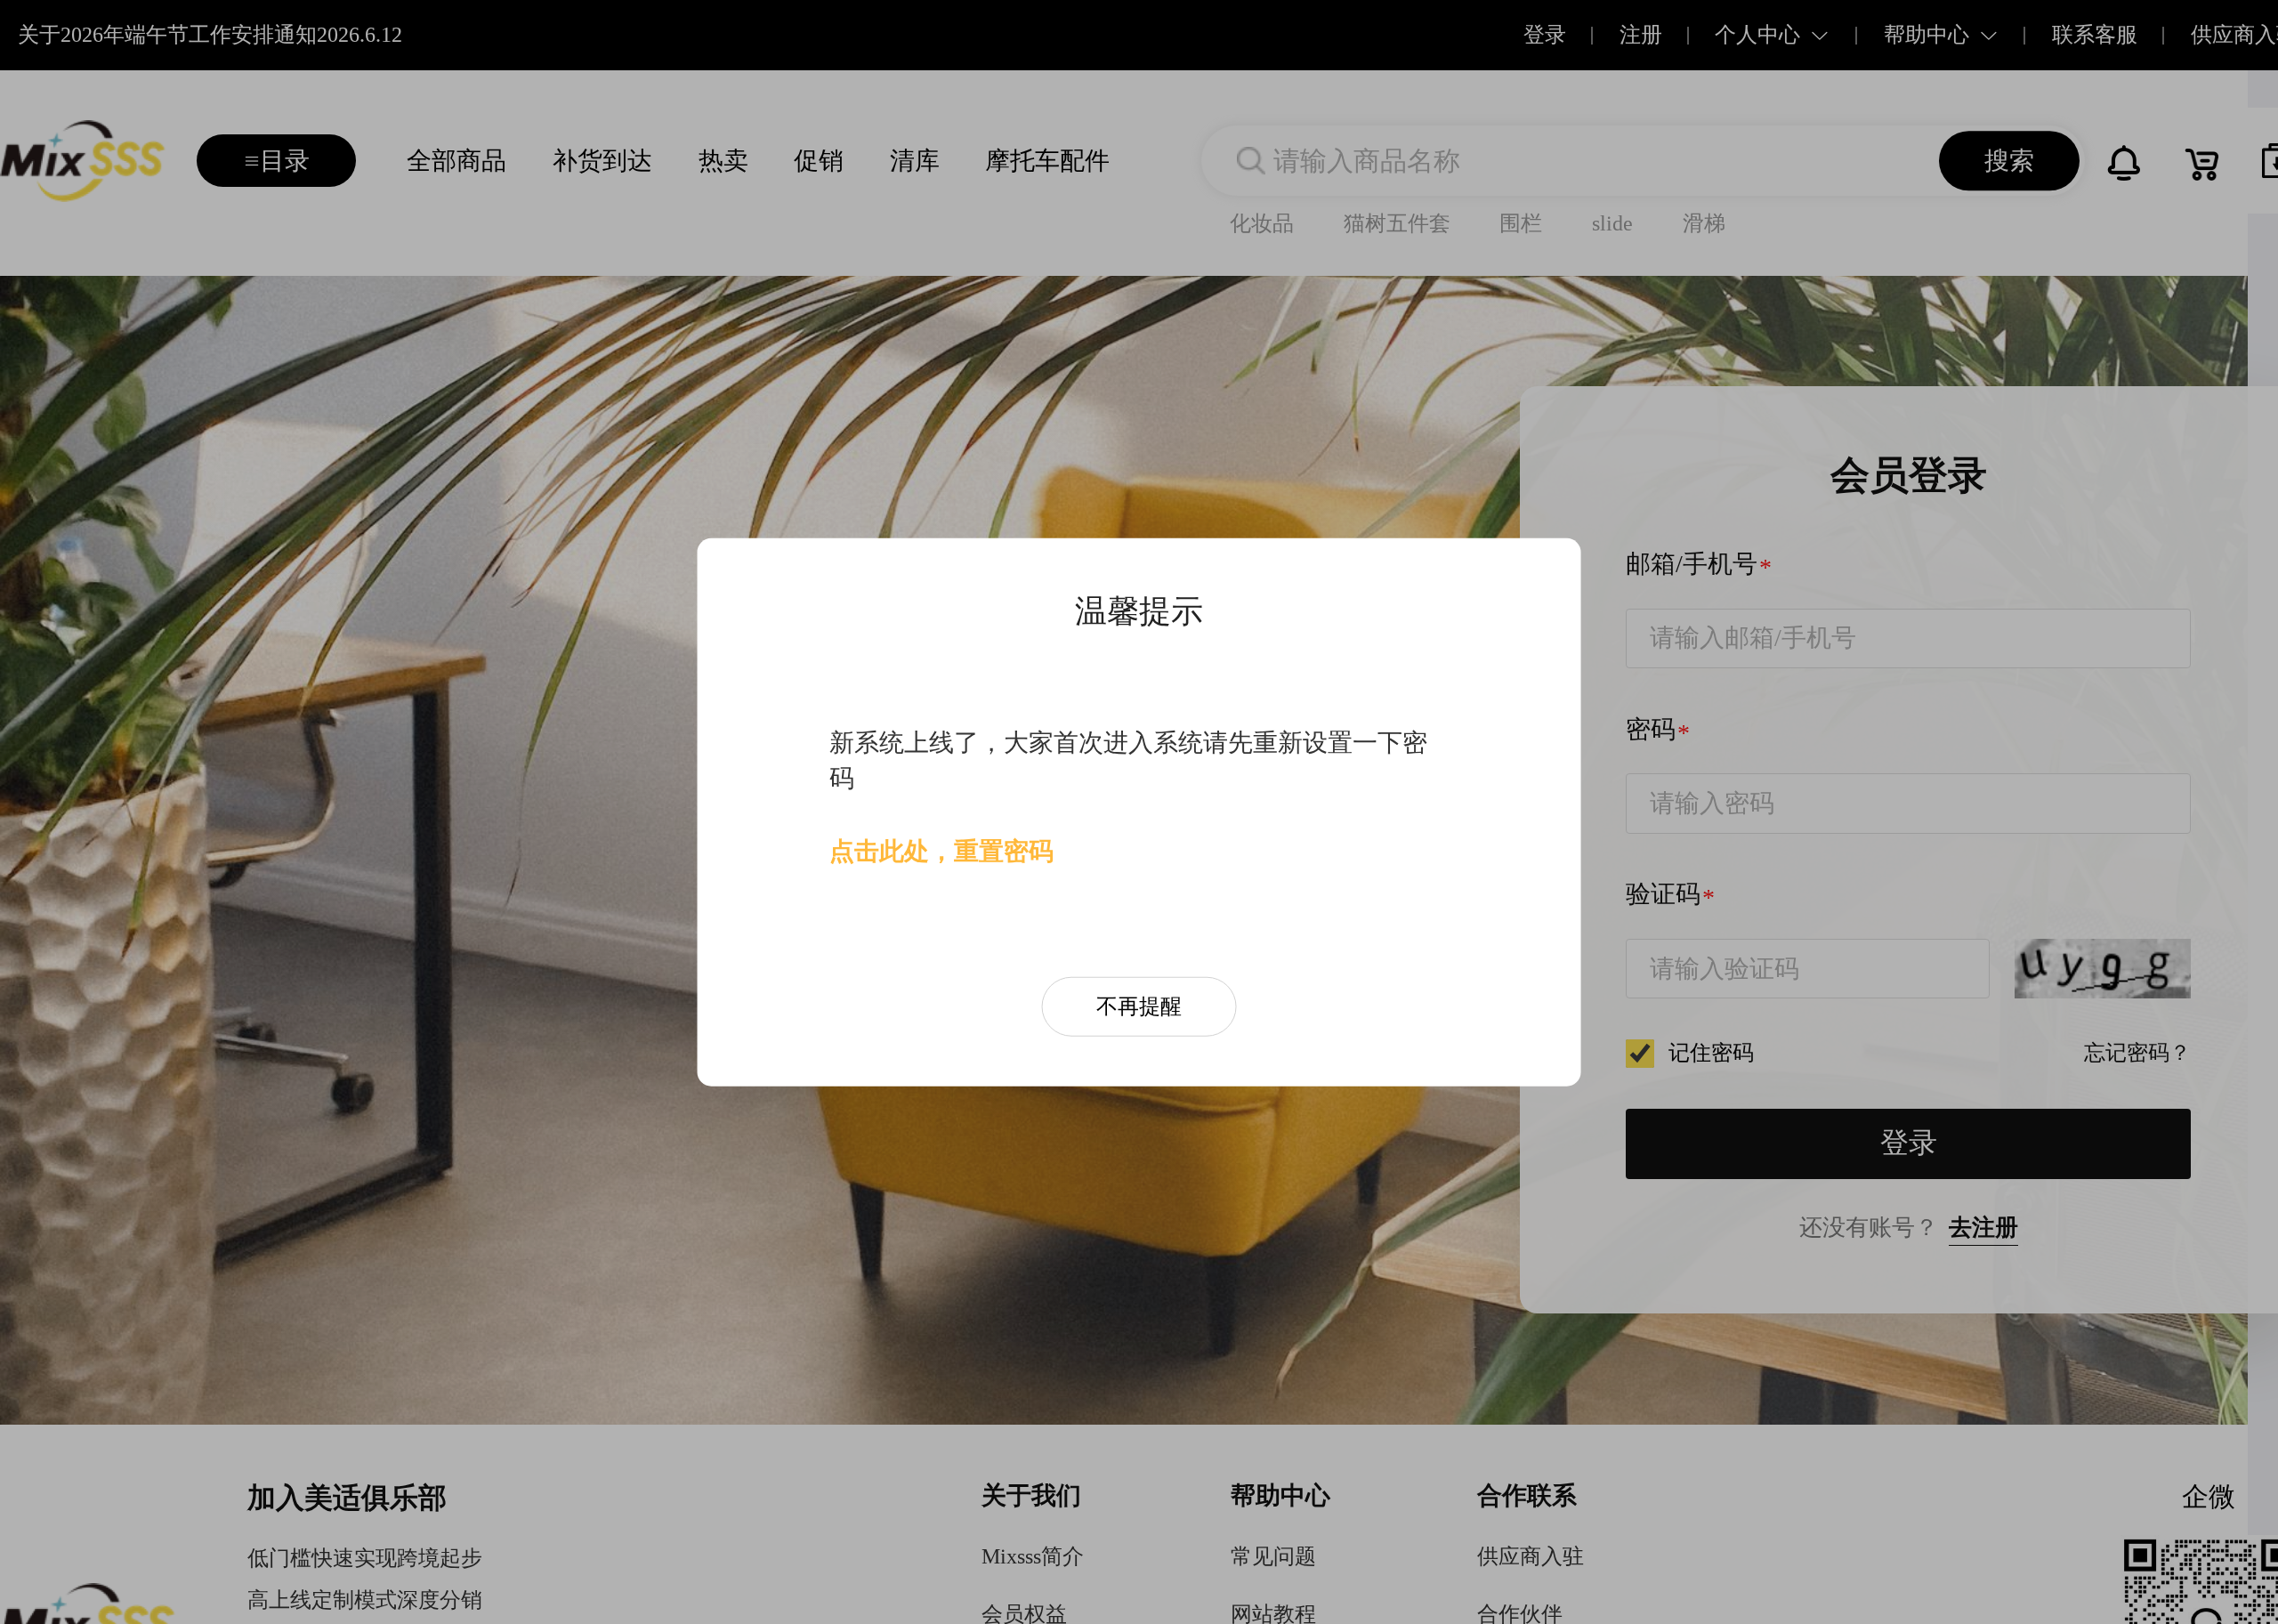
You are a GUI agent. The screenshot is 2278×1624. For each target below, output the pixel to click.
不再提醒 (1139, 1006)
